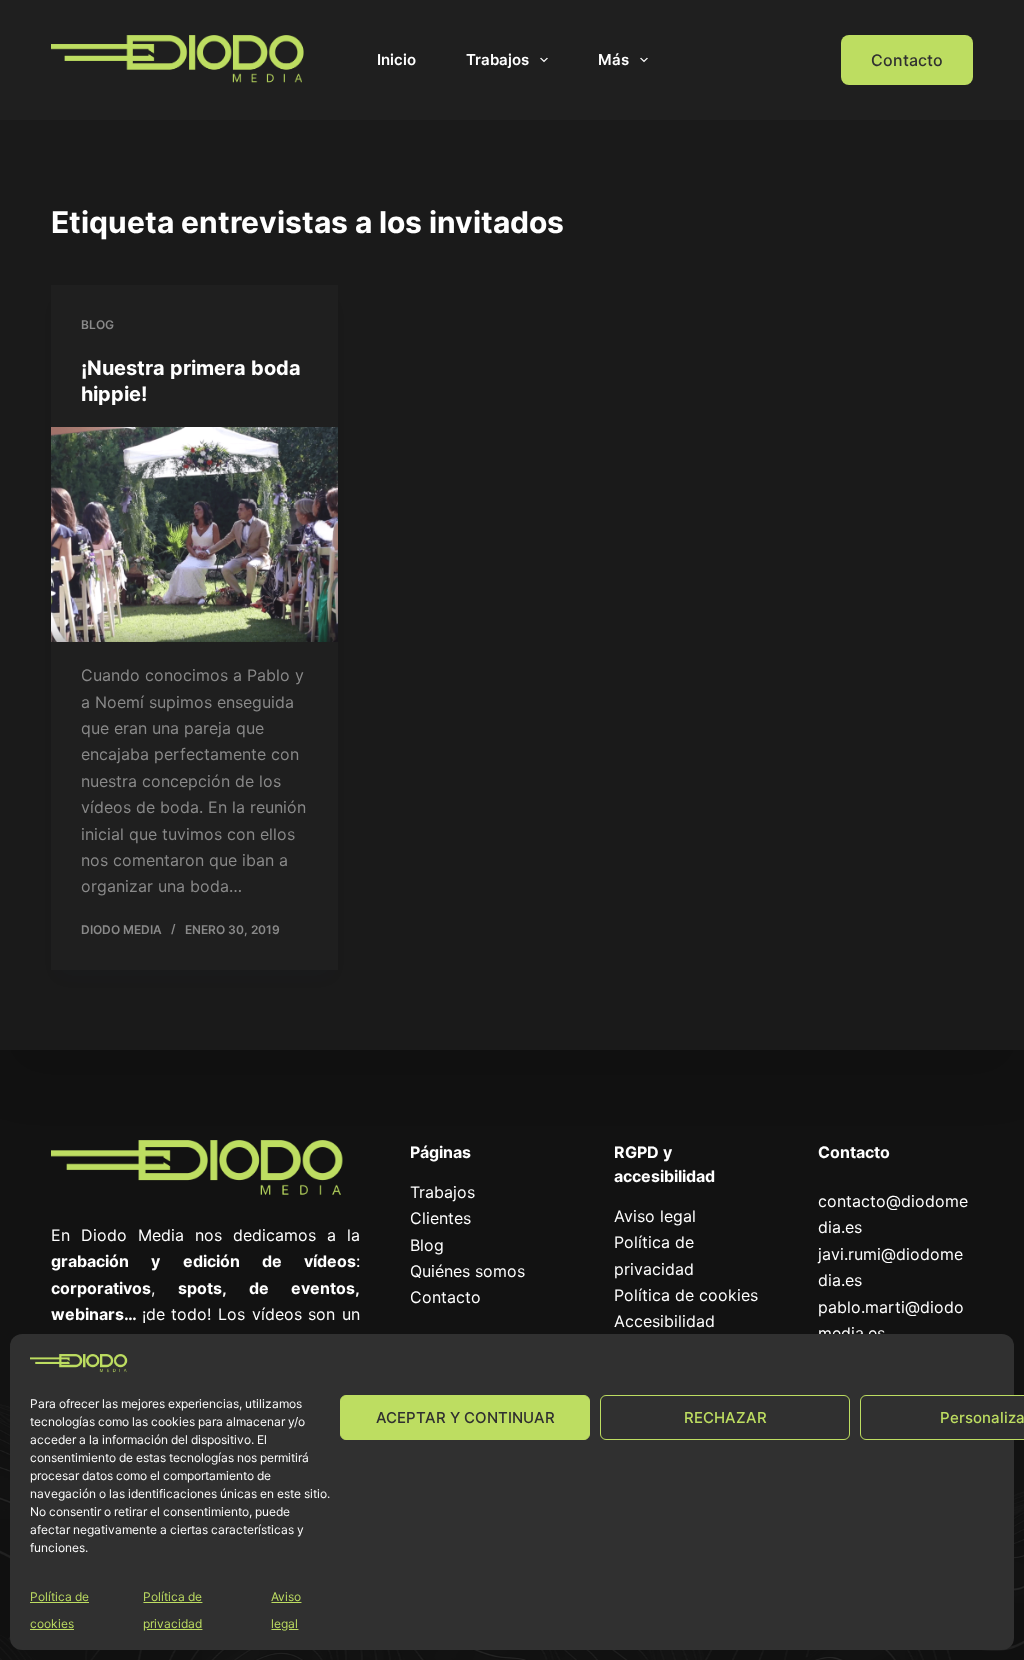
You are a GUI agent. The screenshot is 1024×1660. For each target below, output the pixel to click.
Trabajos (497, 59)
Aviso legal (655, 1216)
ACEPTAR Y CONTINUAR (465, 1417)
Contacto (907, 60)
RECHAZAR (725, 1417)
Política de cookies (686, 1295)
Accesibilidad (664, 1321)
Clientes (440, 1218)
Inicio (396, 59)
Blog (97, 324)
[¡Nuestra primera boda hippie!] (194, 534)
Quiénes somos (467, 1271)
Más (613, 59)
